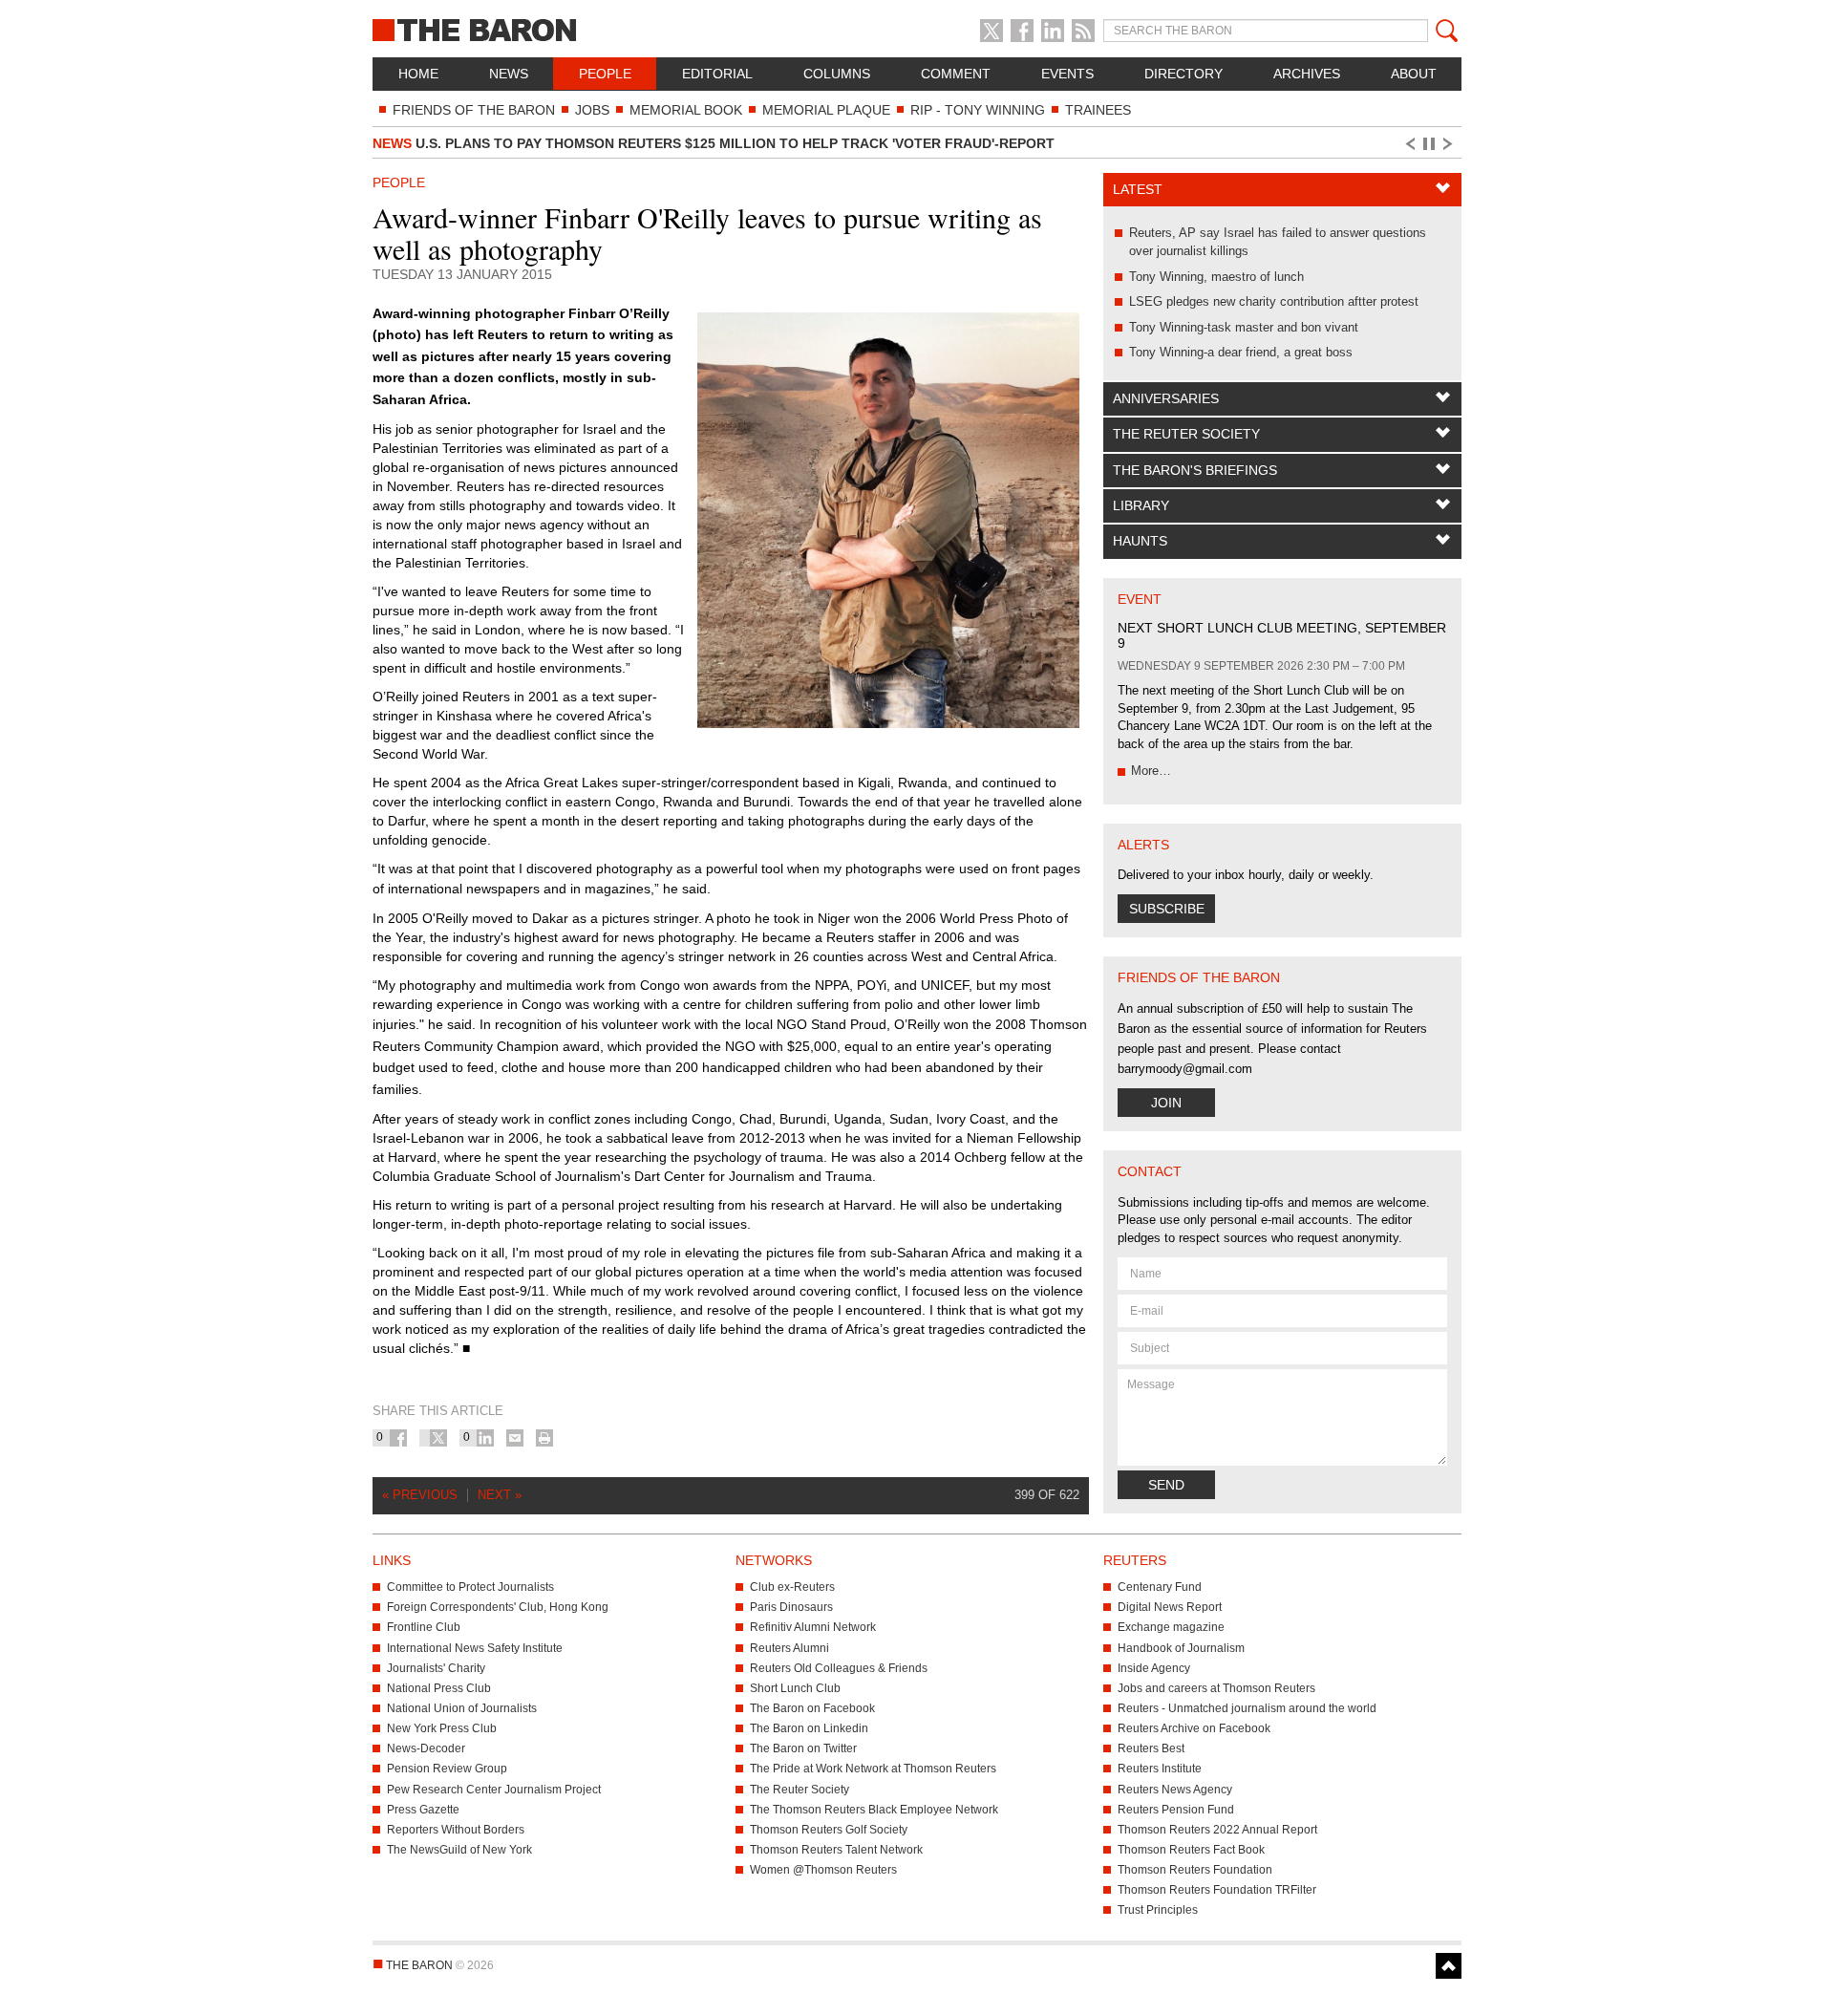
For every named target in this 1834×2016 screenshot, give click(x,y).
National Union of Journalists (462, 1708)
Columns (837, 74)
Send (1166, 1485)
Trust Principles (1158, 1910)
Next (1451, 144)
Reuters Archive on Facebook (1194, 1728)
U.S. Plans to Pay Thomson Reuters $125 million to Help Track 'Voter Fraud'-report (714, 143)
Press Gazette (423, 1810)
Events (1067, 74)
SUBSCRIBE (1167, 909)
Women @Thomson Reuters (823, 1870)
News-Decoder (426, 1748)
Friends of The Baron (474, 110)
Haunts (1140, 541)
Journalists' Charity (436, 1668)
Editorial (717, 74)
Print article (544, 1438)
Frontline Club (424, 1627)
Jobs (592, 110)
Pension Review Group (447, 1769)
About (1414, 74)
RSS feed (1083, 31)
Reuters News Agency (1175, 1790)
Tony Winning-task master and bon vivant (1244, 327)
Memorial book (686, 110)
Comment (956, 74)
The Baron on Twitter (803, 1748)
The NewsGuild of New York (459, 1850)
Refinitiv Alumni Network (813, 1627)
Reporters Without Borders (456, 1830)
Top (1449, 1966)
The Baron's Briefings (1195, 470)
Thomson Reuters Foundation (1195, 1870)
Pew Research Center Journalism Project (494, 1790)
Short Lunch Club (795, 1688)
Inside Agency (1154, 1668)
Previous (1409, 144)
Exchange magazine (1171, 1627)
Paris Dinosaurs (791, 1607)
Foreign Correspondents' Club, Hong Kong (498, 1607)
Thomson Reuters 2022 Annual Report (1217, 1830)
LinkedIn (1053, 31)
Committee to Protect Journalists (470, 1587)
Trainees (1098, 110)
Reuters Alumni (789, 1648)
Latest (1138, 189)
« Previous (420, 1495)
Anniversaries (1166, 398)
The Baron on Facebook (812, 1708)
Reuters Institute (1160, 1769)
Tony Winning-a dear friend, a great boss (1241, 352)
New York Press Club (442, 1728)
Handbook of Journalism (1181, 1648)
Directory (1184, 74)
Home (418, 74)
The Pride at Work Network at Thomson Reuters (873, 1769)
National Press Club (439, 1688)
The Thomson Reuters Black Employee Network (874, 1810)
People (605, 74)
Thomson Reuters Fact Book (1191, 1850)
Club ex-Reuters (792, 1587)
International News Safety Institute (475, 1648)
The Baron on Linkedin (809, 1728)
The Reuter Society (1186, 434)
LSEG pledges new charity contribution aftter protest (1274, 301)
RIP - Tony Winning (978, 110)
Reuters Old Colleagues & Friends (839, 1668)
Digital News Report (1170, 1607)
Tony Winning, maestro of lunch (1216, 277)
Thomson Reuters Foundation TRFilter (1217, 1890)
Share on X (438, 1438)
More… (1151, 771)
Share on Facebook (398, 1438)
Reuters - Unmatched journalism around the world (1247, 1708)
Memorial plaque (826, 110)
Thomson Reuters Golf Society (829, 1830)
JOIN (1166, 1103)
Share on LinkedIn (485, 1438)
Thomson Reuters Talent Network (836, 1850)
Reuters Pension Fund (1176, 1810)
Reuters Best (1151, 1748)
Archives (1307, 74)
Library (1141, 505)
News (509, 74)
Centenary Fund (1160, 1587)
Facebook (1022, 31)
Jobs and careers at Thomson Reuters (1216, 1688)
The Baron (544, 29)
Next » (500, 1495)
